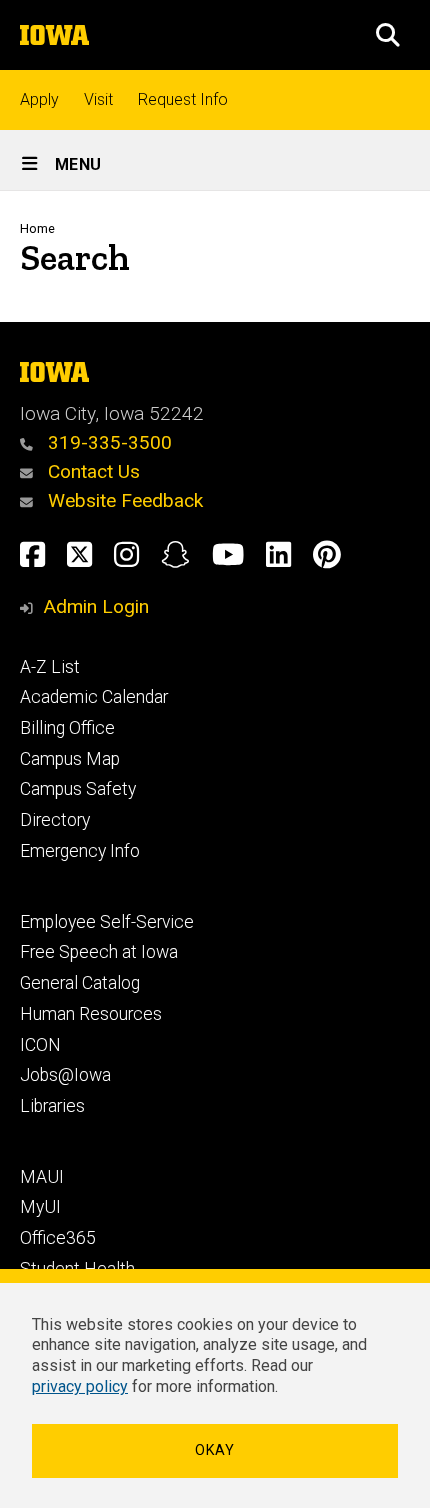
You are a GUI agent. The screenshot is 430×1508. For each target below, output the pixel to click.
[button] (388, 35)
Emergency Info (80, 851)
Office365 (58, 1238)
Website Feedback (123, 500)
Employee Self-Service (107, 922)
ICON (40, 1045)
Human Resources (91, 1014)
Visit (98, 99)
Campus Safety (78, 789)
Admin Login (96, 606)
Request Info (183, 99)
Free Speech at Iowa (99, 952)
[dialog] (215, 1388)
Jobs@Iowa (65, 1075)
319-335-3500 (107, 442)
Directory (55, 820)
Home (37, 228)
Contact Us (91, 471)
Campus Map (70, 759)
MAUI (42, 1177)
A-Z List (50, 667)
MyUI (40, 1207)
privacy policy (80, 1386)
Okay (215, 1450)
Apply (39, 99)
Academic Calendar (94, 697)
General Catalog (80, 983)
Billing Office (67, 728)
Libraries (52, 1106)
